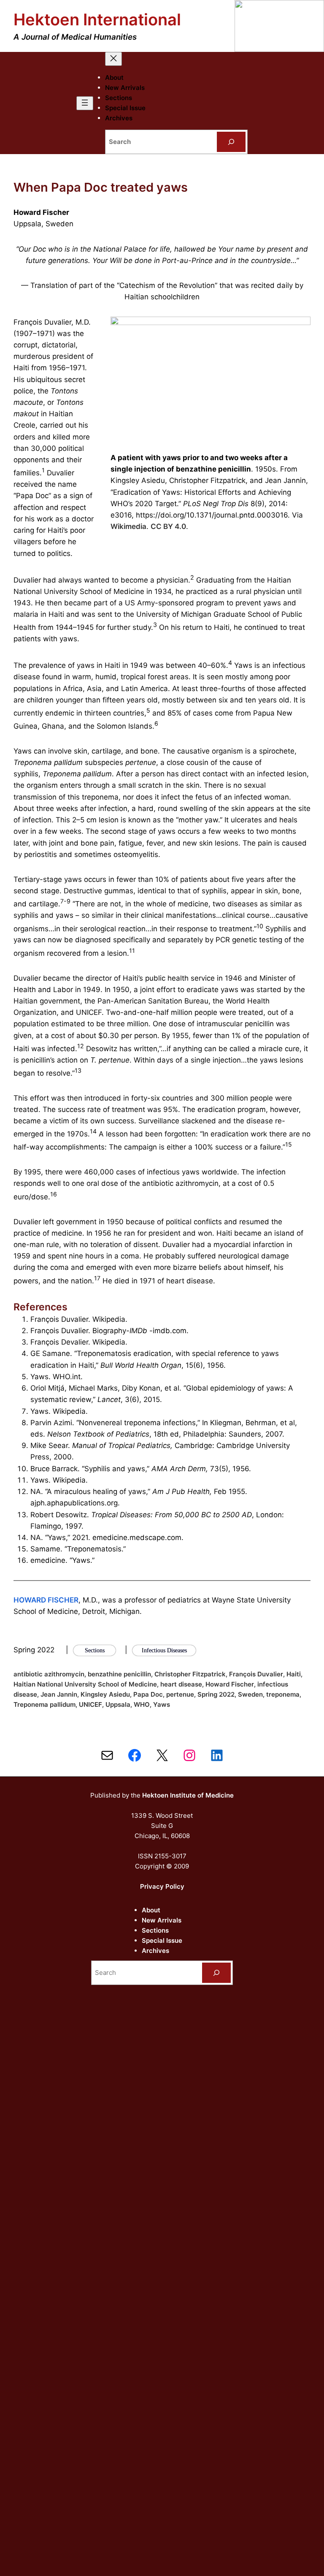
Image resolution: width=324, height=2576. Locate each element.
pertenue (180, 1694)
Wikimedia (128, 526)
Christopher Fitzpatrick (190, 1674)
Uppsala (118, 1704)
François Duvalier (256, 1674)
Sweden (250, 1694)
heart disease (181, 1684)
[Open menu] (85, 103)
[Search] (231, 142)
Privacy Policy (162, 1886)
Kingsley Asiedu (105, 1694)
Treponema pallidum (45, 1704)
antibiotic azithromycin (49, 1674)
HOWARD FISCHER (46, 1600)
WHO (142, 1704)
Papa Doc (148, 1694)
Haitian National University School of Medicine (85, 1684)
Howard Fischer (230, 1684)
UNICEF (90, 1704)
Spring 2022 (216, 1694)
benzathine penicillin (119, 1674)
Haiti (294, 1674)
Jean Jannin (59, 1694)
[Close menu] (113, 59)
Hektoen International (97, 19)
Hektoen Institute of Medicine (188, 1795)
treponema (283, 1694)
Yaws (162, 1704)
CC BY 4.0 (168, 526)
